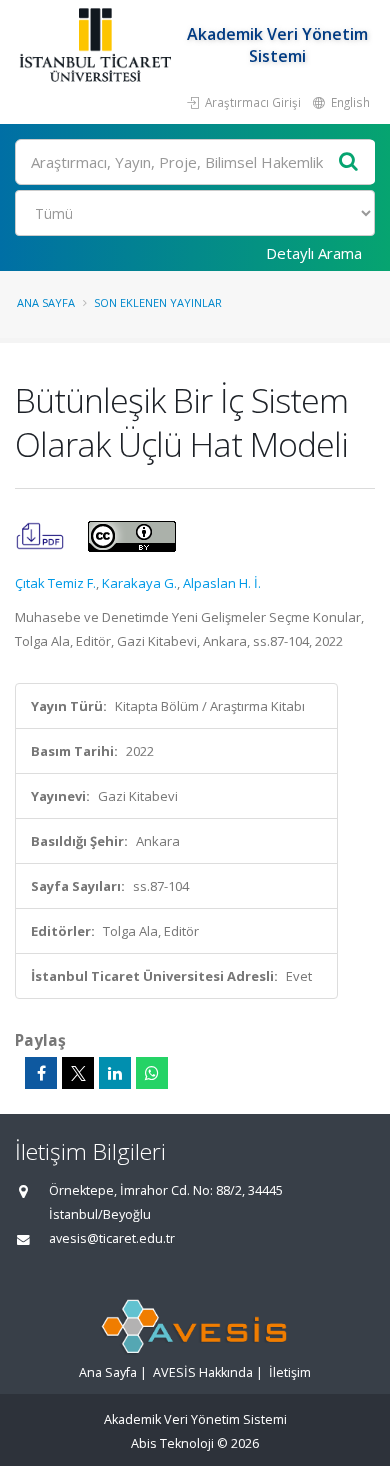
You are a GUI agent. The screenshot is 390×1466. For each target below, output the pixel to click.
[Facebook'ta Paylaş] (41, 1073)
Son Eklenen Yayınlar (158, 302)
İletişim (290, 1372)
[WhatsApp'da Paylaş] (152, 1073)
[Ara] (349, 162)
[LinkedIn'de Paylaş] (115, 1073)
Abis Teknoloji (172, 1443)
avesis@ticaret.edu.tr (112, 1238)
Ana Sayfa (46, 302)
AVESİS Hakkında (203, 1372)
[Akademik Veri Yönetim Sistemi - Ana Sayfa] (97, 45)
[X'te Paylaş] (78, 1073)
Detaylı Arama (314, 253)
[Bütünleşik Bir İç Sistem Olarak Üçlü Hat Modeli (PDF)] (41, 535)
